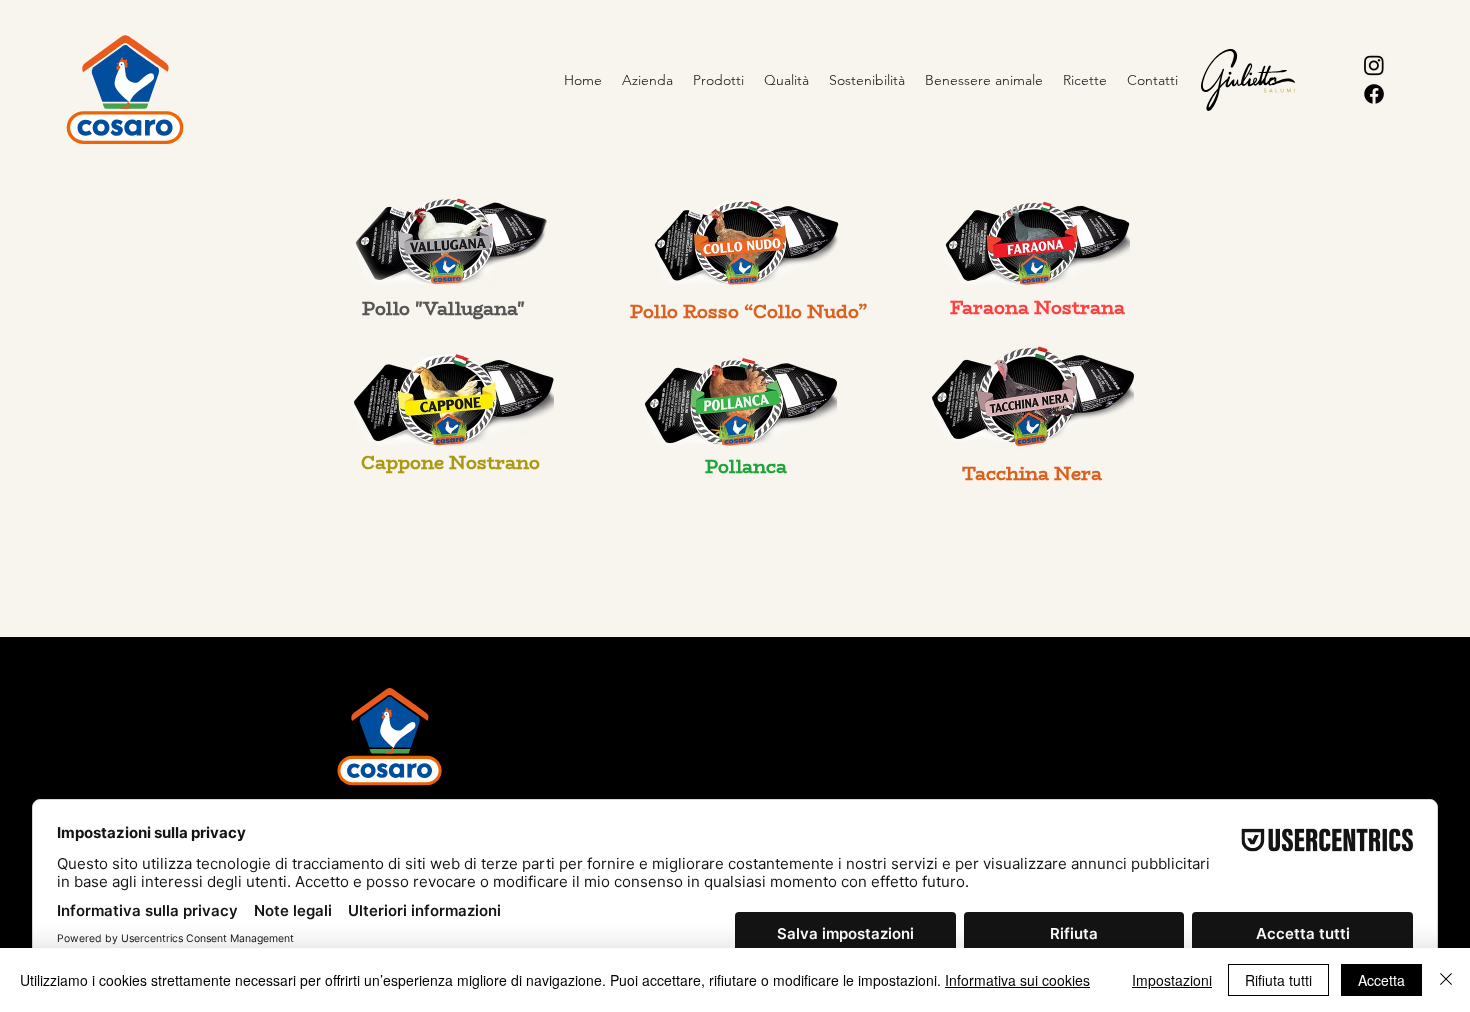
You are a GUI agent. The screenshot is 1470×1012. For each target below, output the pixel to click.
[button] (718, 80)
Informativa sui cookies (1017, 980)
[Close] (1446, 980)
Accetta (1381, 980)
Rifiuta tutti (1278, 980)
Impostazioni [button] (1172, 980)
